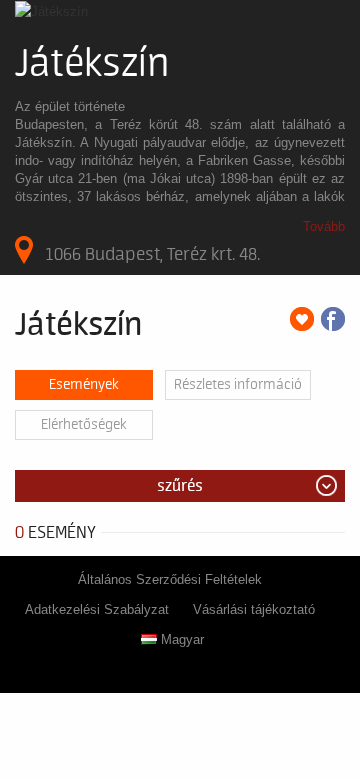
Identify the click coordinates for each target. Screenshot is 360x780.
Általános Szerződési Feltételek (170, 579)
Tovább (324, 226)
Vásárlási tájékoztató (254, 609)
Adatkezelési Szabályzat (97, 609)
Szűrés (180, 486)
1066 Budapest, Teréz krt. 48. (152, 254)
